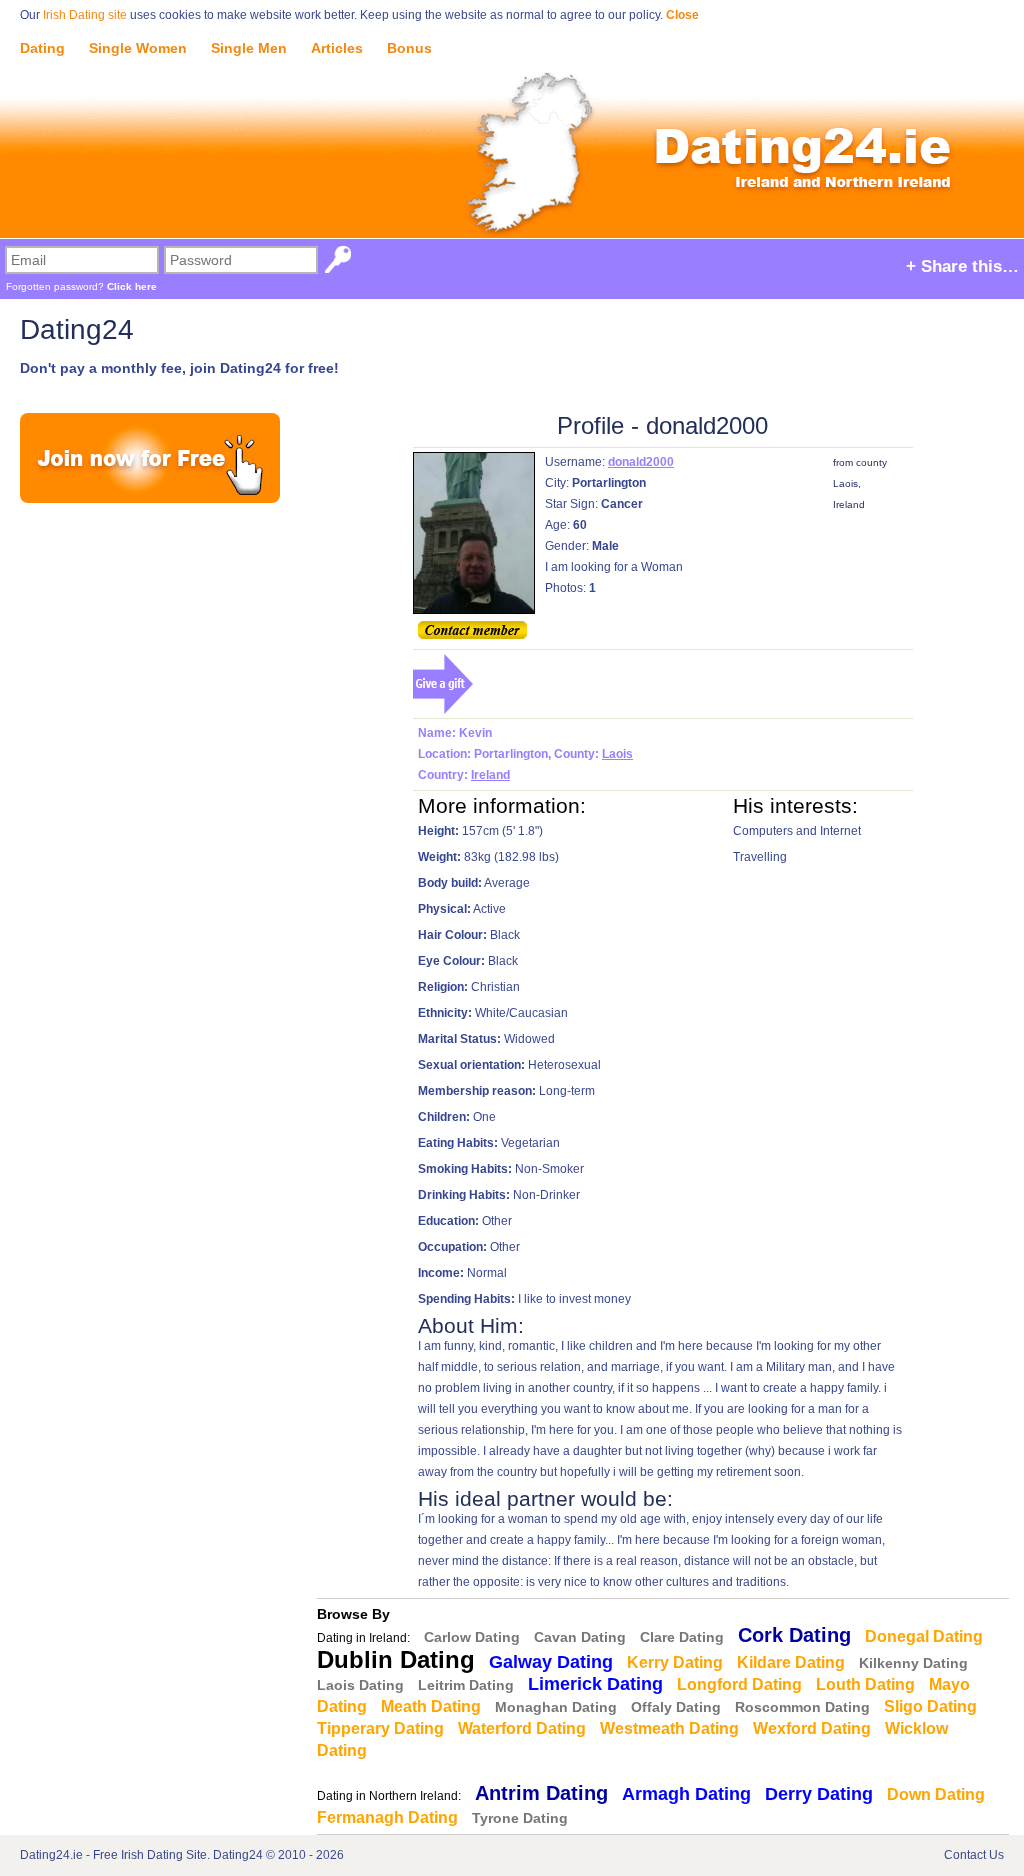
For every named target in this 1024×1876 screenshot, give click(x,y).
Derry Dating (819, 1794)
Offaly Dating (676, 1707)
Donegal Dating (924, 1636)
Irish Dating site (85, 15)
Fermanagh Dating (387, 1817)
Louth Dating (865, 1684)
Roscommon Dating (802, 1707)
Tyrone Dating (520, 1818)
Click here (132, 286)
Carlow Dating (472, 1637)
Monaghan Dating (556, 1707)
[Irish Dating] (512, 132)
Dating (42, 48)
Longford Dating (739, 1684)
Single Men (249, 48)
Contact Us (974, 1855)
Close (682, 15)
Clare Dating (682, 1637)
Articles (337, 48)
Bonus (409, 48)
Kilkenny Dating (913, 1663)
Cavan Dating (580, 1637)
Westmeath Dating (669, 1728)
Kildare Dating (791, 1662)
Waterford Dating (522, 1728)
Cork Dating (794, 1635)
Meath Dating (431, 1706)
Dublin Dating (396, 1659)
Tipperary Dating (380, 1728)
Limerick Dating (595, 1684)
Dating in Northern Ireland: (389, 1796)
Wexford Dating (812, 1728)
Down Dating (936, 1794)
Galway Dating (551, 1662)
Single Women (138, 48)
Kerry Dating (675, 1662)
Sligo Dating (930, 1706)
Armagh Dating (686, 1794)
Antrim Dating (541, 1793)
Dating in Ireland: (363, 1638)
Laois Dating (360, 1685)
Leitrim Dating (466, 1685)
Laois (617, 754)
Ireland (490, 775)
